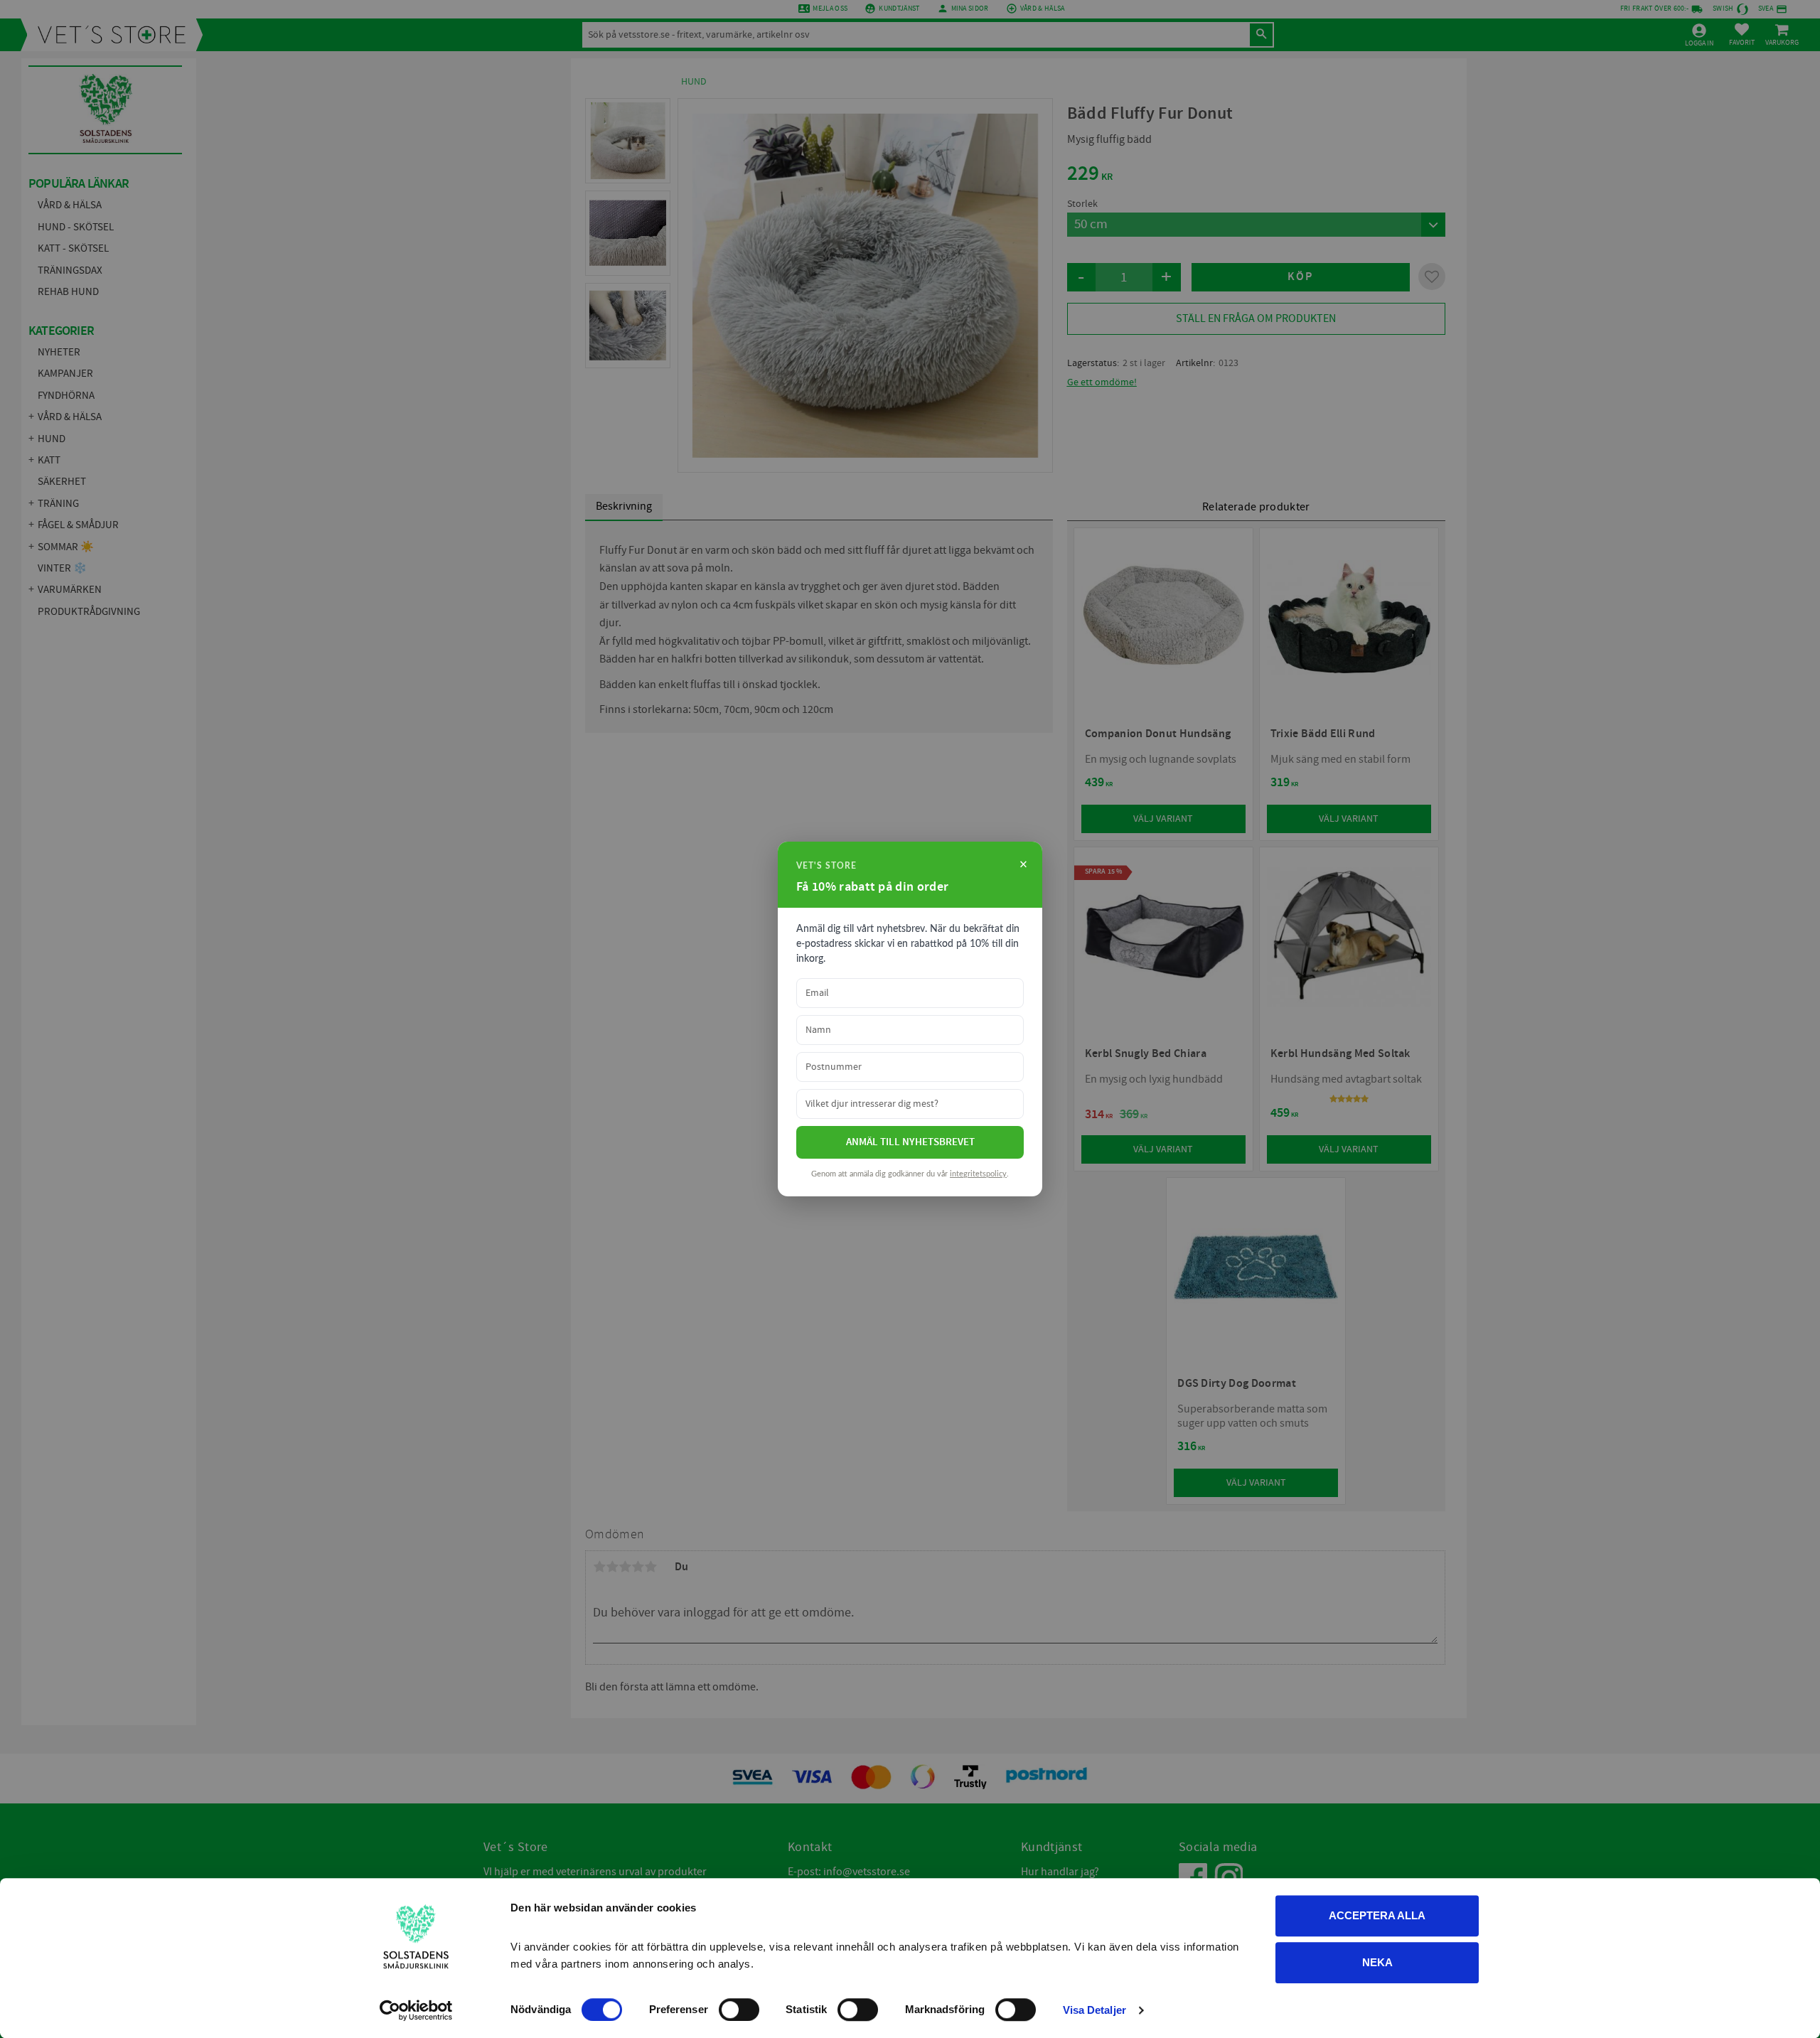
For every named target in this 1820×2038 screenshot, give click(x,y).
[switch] (739, 2010)
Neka (1377, 1962)
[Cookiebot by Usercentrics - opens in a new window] (416, 2010)
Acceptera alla (1377, 1915)
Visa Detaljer (1094, 2010)
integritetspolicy (978, 1174)
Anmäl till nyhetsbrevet (910, 1142)
